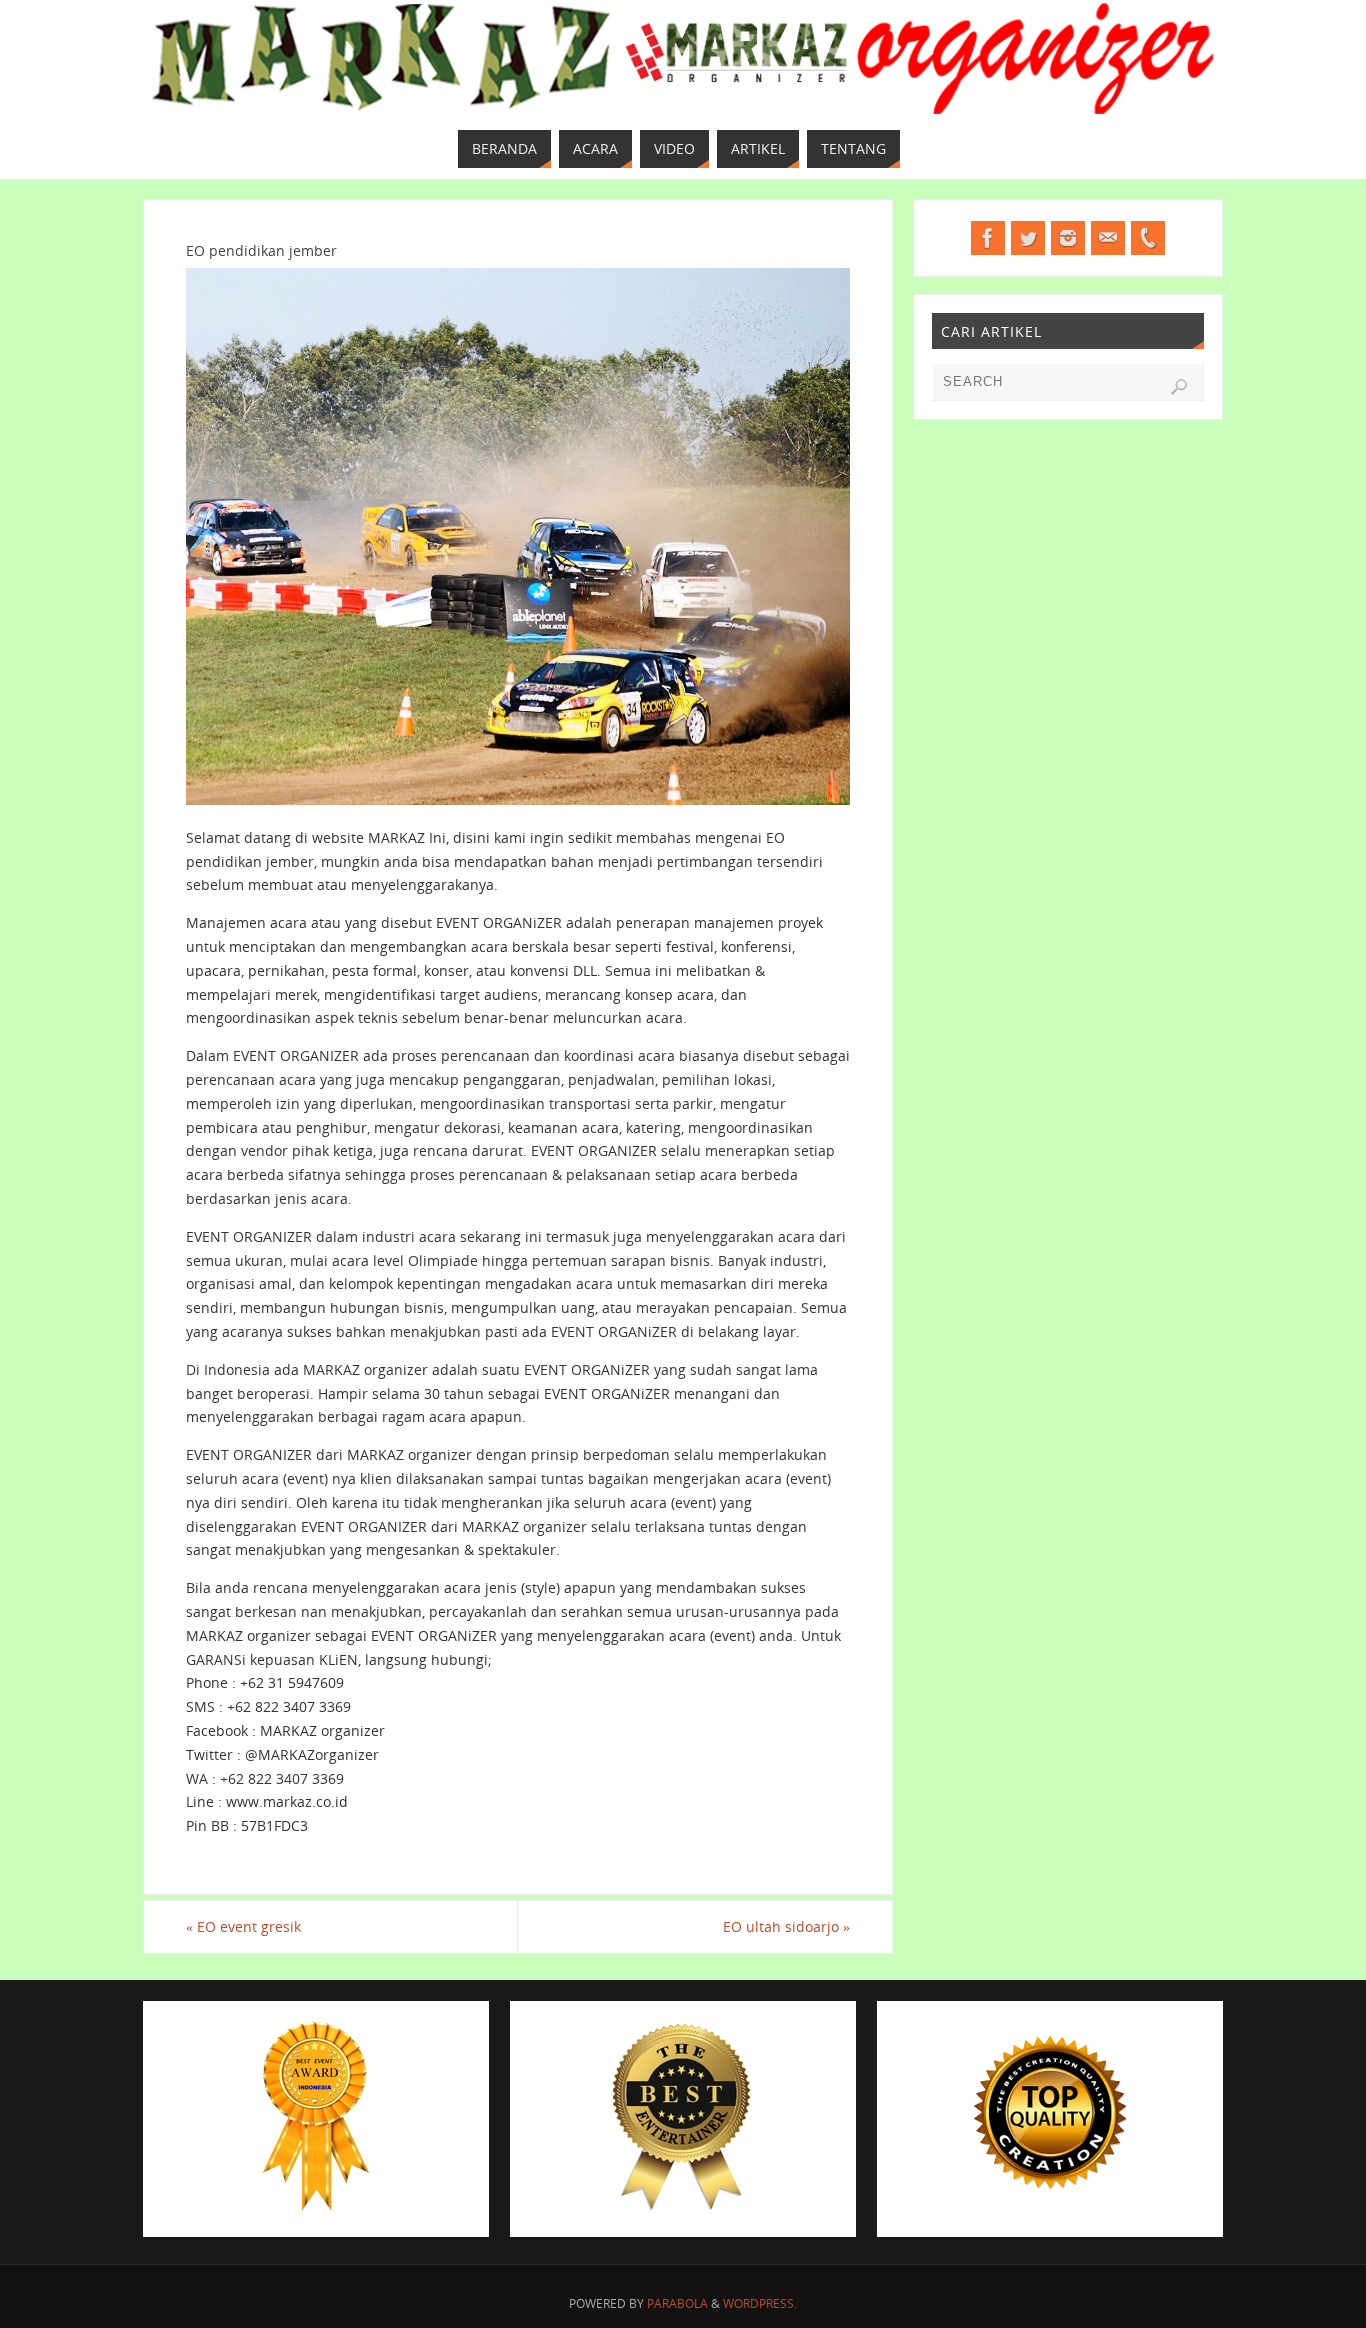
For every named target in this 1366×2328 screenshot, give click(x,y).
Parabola (677, 2303)
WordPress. (760, 2303)
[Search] (1179, 387)
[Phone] (1148, 238)
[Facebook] (988, 238)
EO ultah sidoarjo (786, 1926)
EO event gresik (243, 1926)
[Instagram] (1068, 238)
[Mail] (1108, 238)
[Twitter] (1028, 238)
